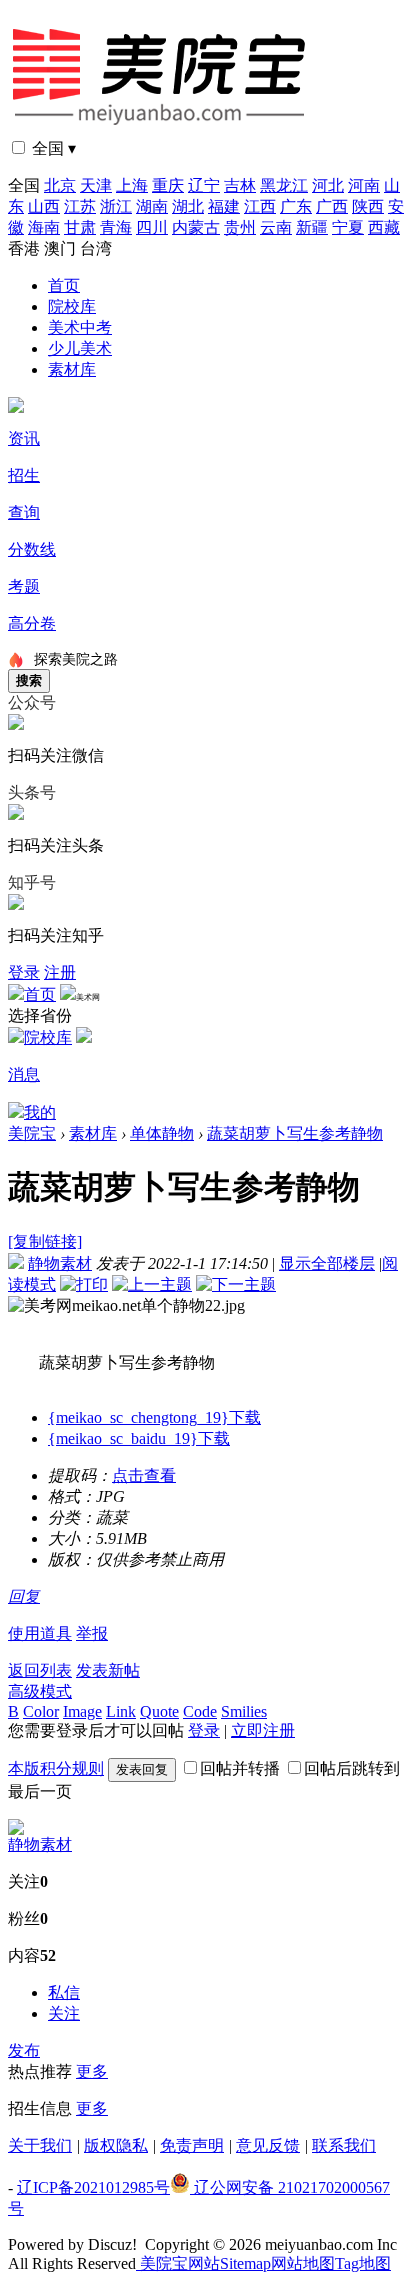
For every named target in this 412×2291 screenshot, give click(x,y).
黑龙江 (284, 185)
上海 (132, 185)
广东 (296, 206)
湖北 (188, 206)
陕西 (368, 206)
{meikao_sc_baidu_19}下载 (139, 1438)
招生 (24, 475)
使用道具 (40, 1633)
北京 (60, 185)
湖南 (152, 206)
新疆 (312, 227)
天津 (96, 185)
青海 (116, 227)
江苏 (80, 206)
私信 (64, 1992)
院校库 (72, 306)
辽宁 (204, 185)
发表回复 (142, 1769)
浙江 (116, 206)
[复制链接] (45, 1241)
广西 (332, 206)
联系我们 (344, 2145)
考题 (24, 586)
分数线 (32, 549)
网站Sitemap (229, 2263)
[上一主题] (152, 1284)
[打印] (84, 1284)
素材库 (72, 369)
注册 (60, 972)
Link (121, 1711)
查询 (24, 512)
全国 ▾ (54, 148)
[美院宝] (163, 132)
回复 (24, 1596)
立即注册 (263, 1730)
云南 (276, 227)
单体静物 (162, 1133)
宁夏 (348, 227)
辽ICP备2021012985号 (93, 2187)
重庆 (168, 185)
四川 (152, 227)
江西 (260, 206)
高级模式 (40, 1691)
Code (200, 1711)
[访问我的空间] (16, 1829)
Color (41, 1711)
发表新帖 (108, 1670)
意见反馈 (268, 2145)
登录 (24, 972)
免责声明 (192, 2145)
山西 (44, 206)
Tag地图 (363, 2263)
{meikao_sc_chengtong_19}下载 (154, 1417)
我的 (40, 1112)
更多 (92, 2071)
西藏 (384, 227)
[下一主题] (236, 1284)
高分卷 (32, 623)
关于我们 (40, 2145)
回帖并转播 (240, 1768)
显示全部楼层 (327, 1263)
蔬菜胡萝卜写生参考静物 (295, 1133)
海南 (44, 227)
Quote (159, 1711)
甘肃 (80, 227)
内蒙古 (196, 227)
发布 (24, 2050)
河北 (328, 185)
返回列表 (40, 1670)
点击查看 (144, 1475)
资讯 (24, 438)
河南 (364, 185)
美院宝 (32, 1133)
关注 (64, 2013)
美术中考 (80, 327)
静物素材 (60, 1263)
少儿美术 (80, 348)
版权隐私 (116, 2145)
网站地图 (303, 2263)
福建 (224, 206)
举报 (92, 1633)
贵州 (240, 227)
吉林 (240, 185)
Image (82, 1711)
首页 (64, 285)
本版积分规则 (56, 1768)
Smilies (244, 1711)
